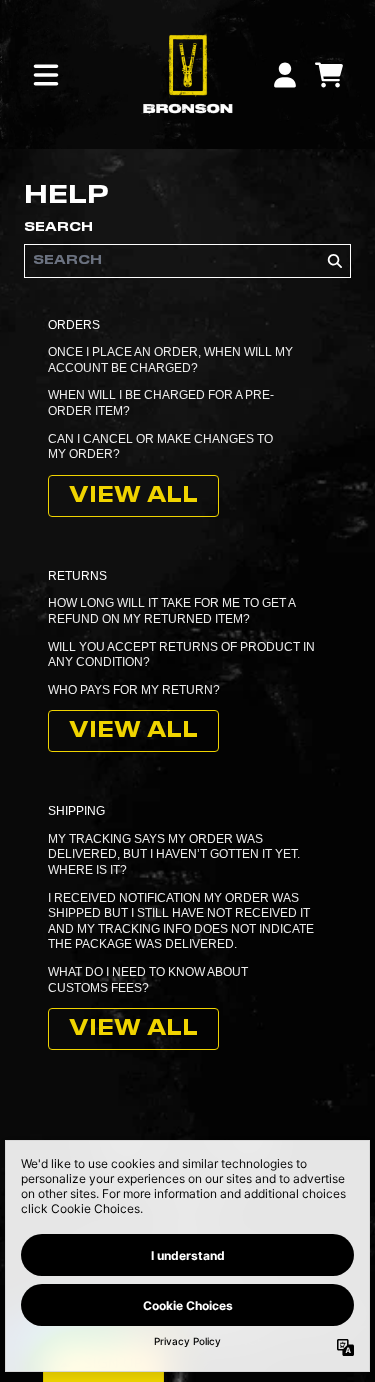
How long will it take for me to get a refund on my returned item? (171, 611)
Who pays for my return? (134, 690)
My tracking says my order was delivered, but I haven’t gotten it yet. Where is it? (174, 854)
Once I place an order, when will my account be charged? (170, 360)
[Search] (334, 261)
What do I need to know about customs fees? (148, 980)
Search (58, 227)
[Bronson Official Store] (187, 74)
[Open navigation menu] (46, 75)
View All (133, 496)
